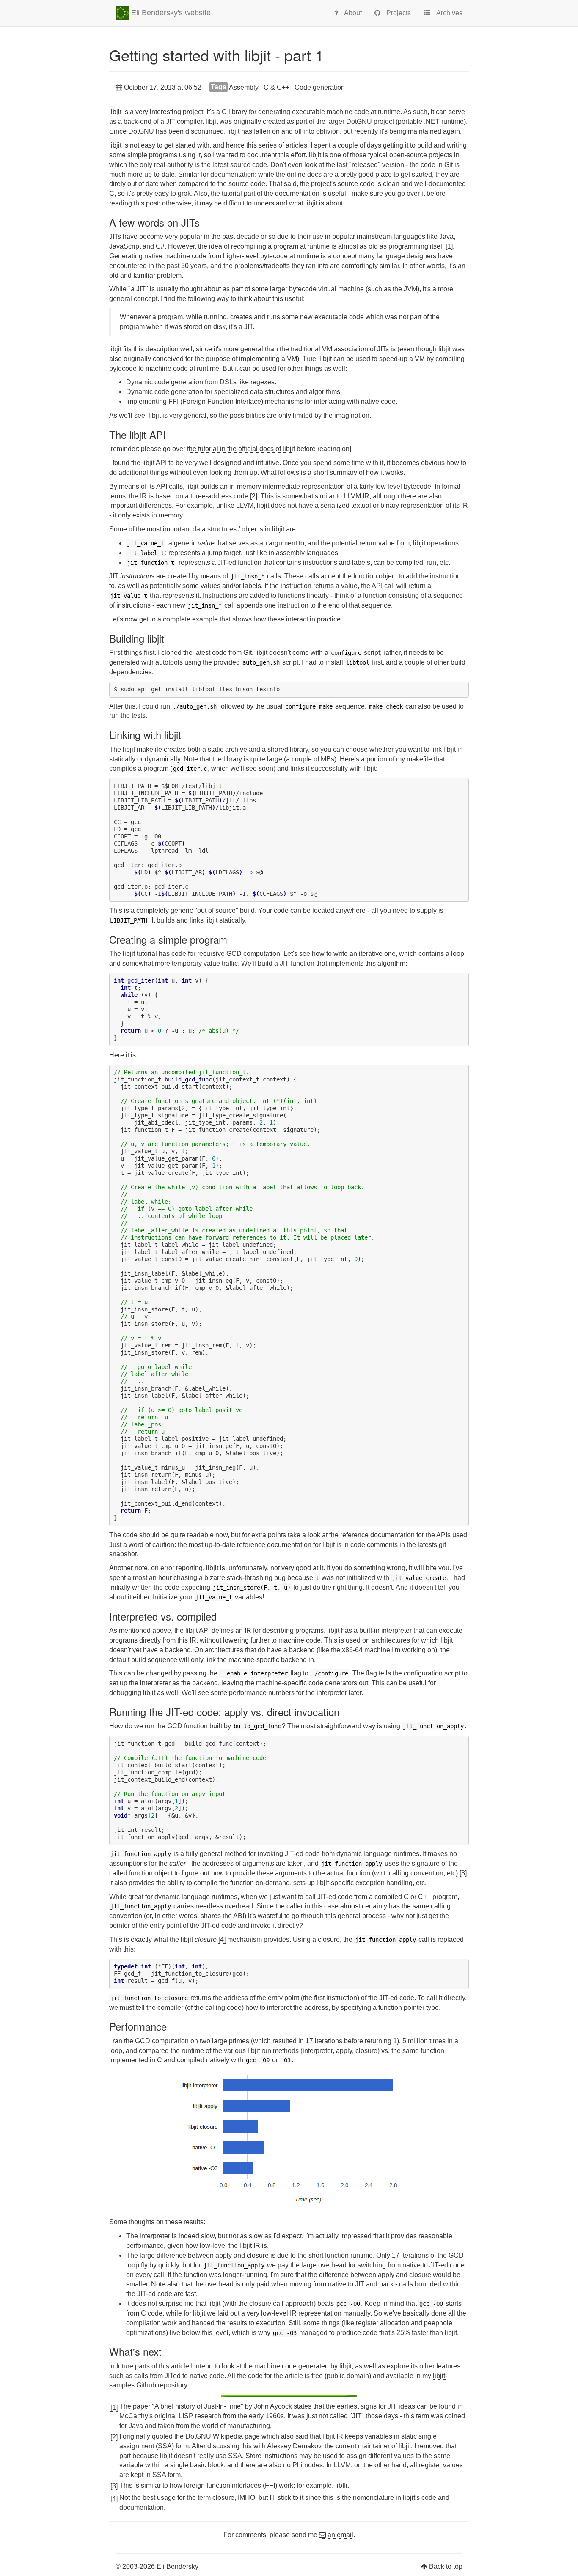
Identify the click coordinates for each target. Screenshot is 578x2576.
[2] (254, 496)
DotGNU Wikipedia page (223, 2436)
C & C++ (277, 87)
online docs (304, 174)
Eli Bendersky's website (170, 13)
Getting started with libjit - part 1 (216, 55)
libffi (341, 2485)
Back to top (446, 2566)
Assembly (244, 87)
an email (340, 2535)
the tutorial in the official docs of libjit (241, 449)
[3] (463, 1873)
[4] (222, 1940)
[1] (449, 246)
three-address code (219, 496)
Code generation (320, 87)
